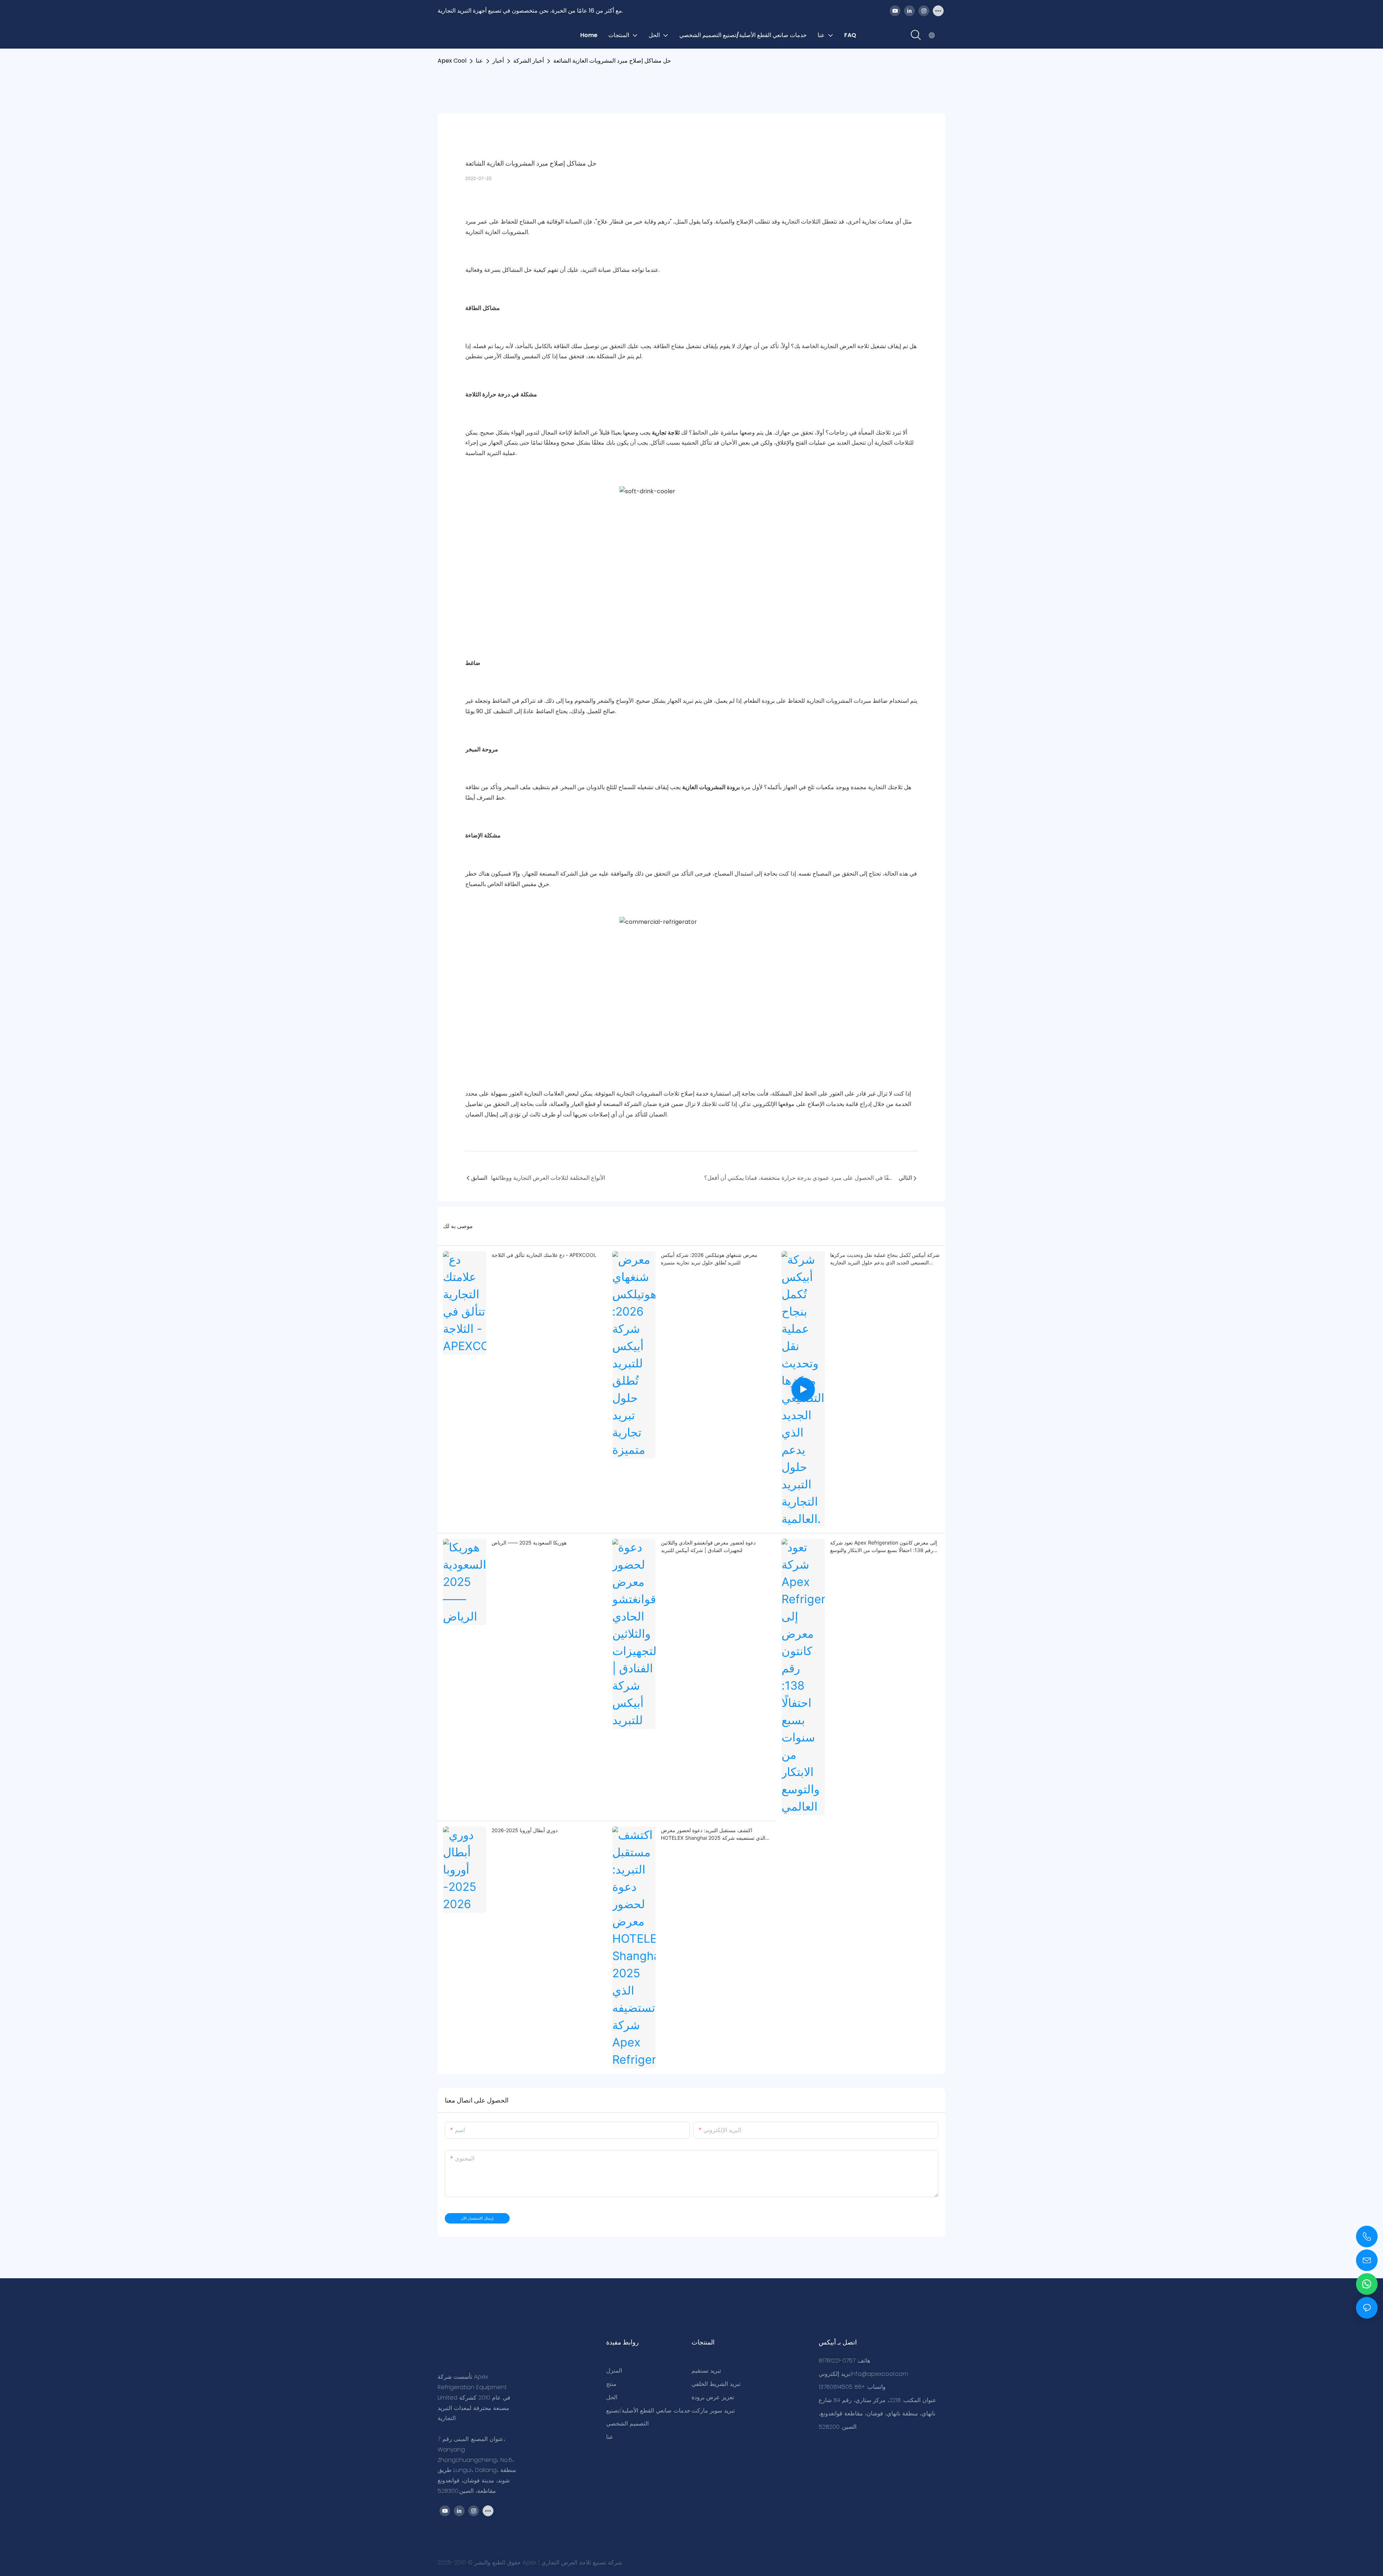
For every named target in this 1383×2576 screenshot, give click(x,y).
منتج (611, 2384)
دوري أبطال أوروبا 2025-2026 (525, 1830)
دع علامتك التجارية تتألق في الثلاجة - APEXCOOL (544, 1255)
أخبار (498, 61)
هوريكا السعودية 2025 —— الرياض (529, 1543)
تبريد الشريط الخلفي (716, 2384)
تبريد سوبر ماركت (713, 2411)
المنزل (614, 2371)
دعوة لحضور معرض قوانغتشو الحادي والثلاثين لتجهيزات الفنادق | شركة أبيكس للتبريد (708, 1546)
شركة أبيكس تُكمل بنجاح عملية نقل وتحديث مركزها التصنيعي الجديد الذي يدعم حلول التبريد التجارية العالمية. (885, 1259)
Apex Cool (452, 61)
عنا (479, 61)
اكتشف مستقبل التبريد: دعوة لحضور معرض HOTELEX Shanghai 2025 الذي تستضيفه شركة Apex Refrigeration (713, 1834)
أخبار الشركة (529, 61)
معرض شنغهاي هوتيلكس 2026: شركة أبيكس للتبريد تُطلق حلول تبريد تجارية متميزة (709, 1259)
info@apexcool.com (879, 2374)
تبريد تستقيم (706, 2371)
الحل (612, 2397)
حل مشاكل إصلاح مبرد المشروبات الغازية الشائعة (612, 61)
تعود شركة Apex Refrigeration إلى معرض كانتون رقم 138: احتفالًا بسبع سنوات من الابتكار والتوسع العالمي (884, 1547)
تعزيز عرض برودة (713, 2397)
